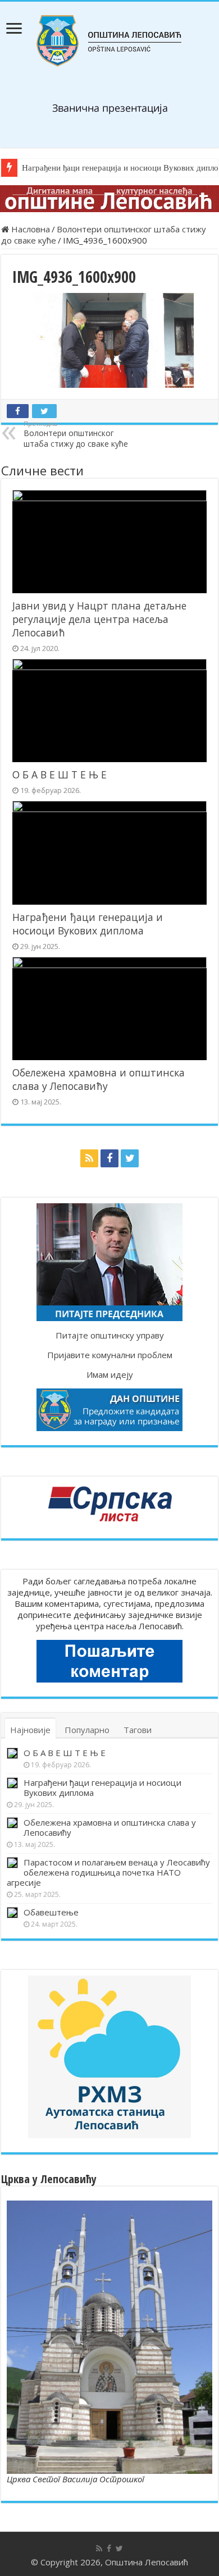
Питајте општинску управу (110, 1335)
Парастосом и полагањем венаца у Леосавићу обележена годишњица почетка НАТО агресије (108, 1872)
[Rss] (89, 1158)
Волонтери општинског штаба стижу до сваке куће (76, 434)
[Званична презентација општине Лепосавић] (109, 41)
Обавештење (51, 1912)
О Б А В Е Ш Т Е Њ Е (60, 774)
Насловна (29, 229)
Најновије (30, 1730)
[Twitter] (130, 1158)
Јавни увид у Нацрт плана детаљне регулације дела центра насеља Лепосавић (99, 619)
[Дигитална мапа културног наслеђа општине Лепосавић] (109, 199)
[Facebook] (109, 1158)
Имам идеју (110, 1374)
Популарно (87, 1730)
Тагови (138, 1730)
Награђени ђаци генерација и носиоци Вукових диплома (88, 924)
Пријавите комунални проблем (110, 1355)
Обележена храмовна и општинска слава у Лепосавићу (99, 1079)
